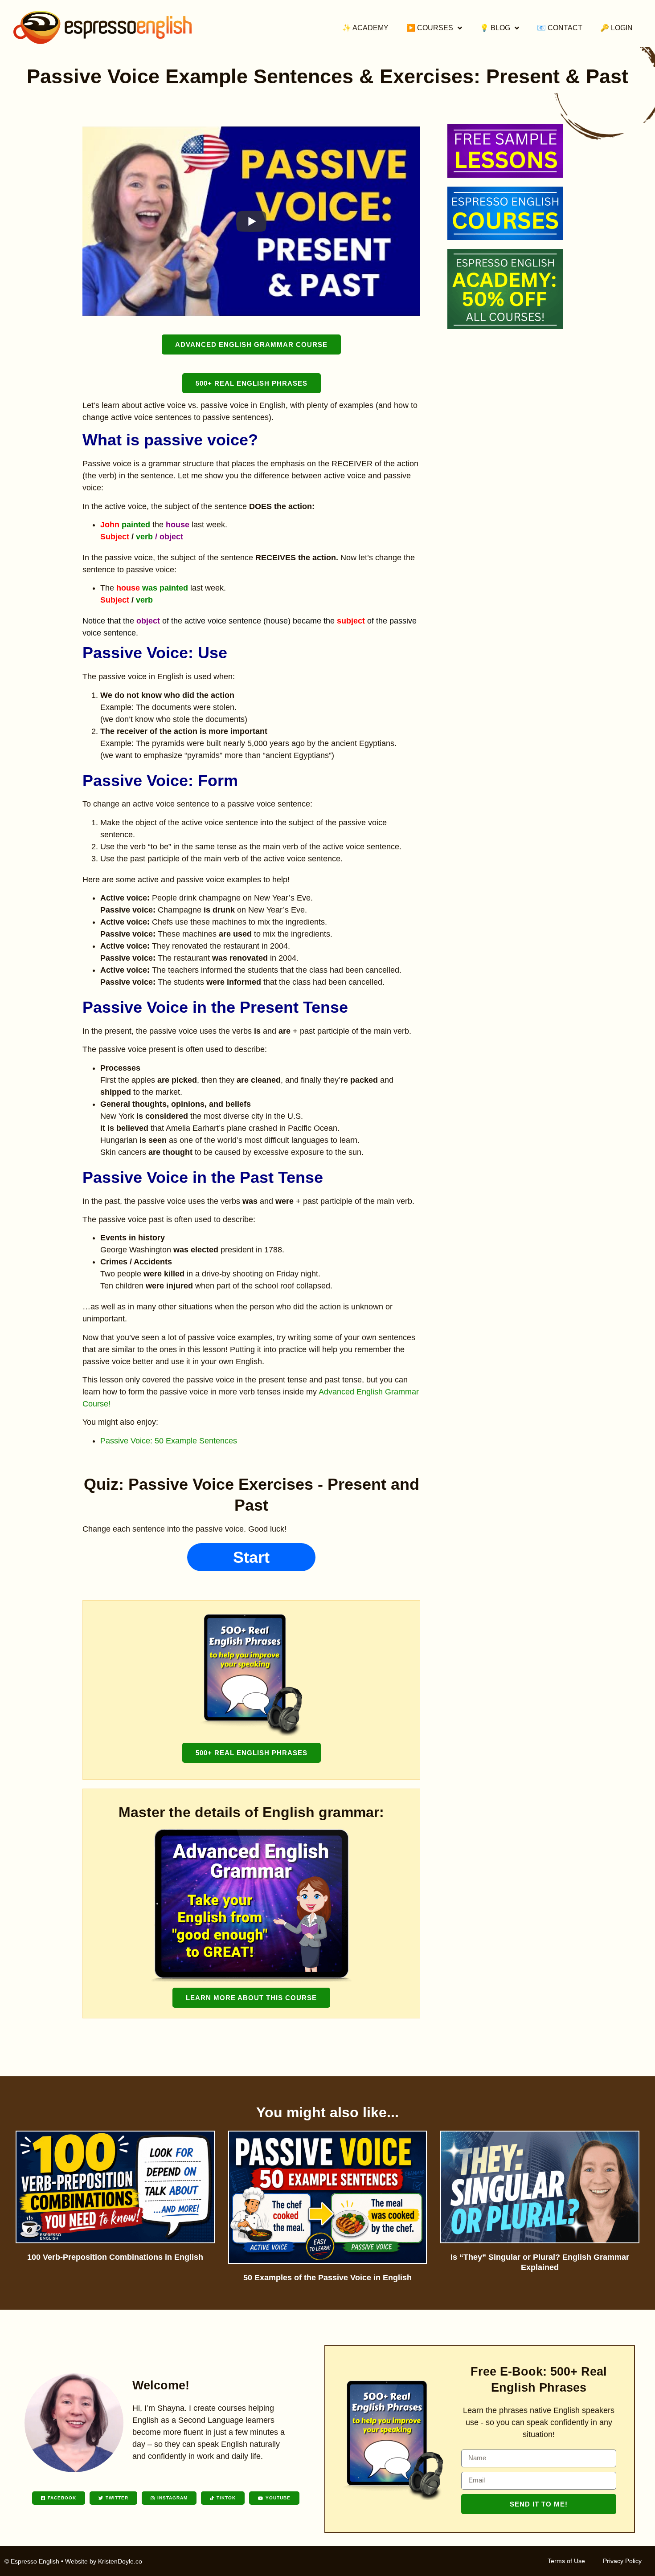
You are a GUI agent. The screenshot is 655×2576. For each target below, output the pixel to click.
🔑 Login (616, 28)
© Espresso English (32, 2561)
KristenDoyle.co (120, 2561)
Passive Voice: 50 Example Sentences (169, 1441)
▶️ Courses (430, 28)
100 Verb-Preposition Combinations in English (115, 2257)
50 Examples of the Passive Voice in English (327, 2278)
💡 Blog (495, 28)
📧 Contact (560, 28)
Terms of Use (566, 2561)
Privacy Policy (622, 2561)
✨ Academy (365, 28)
